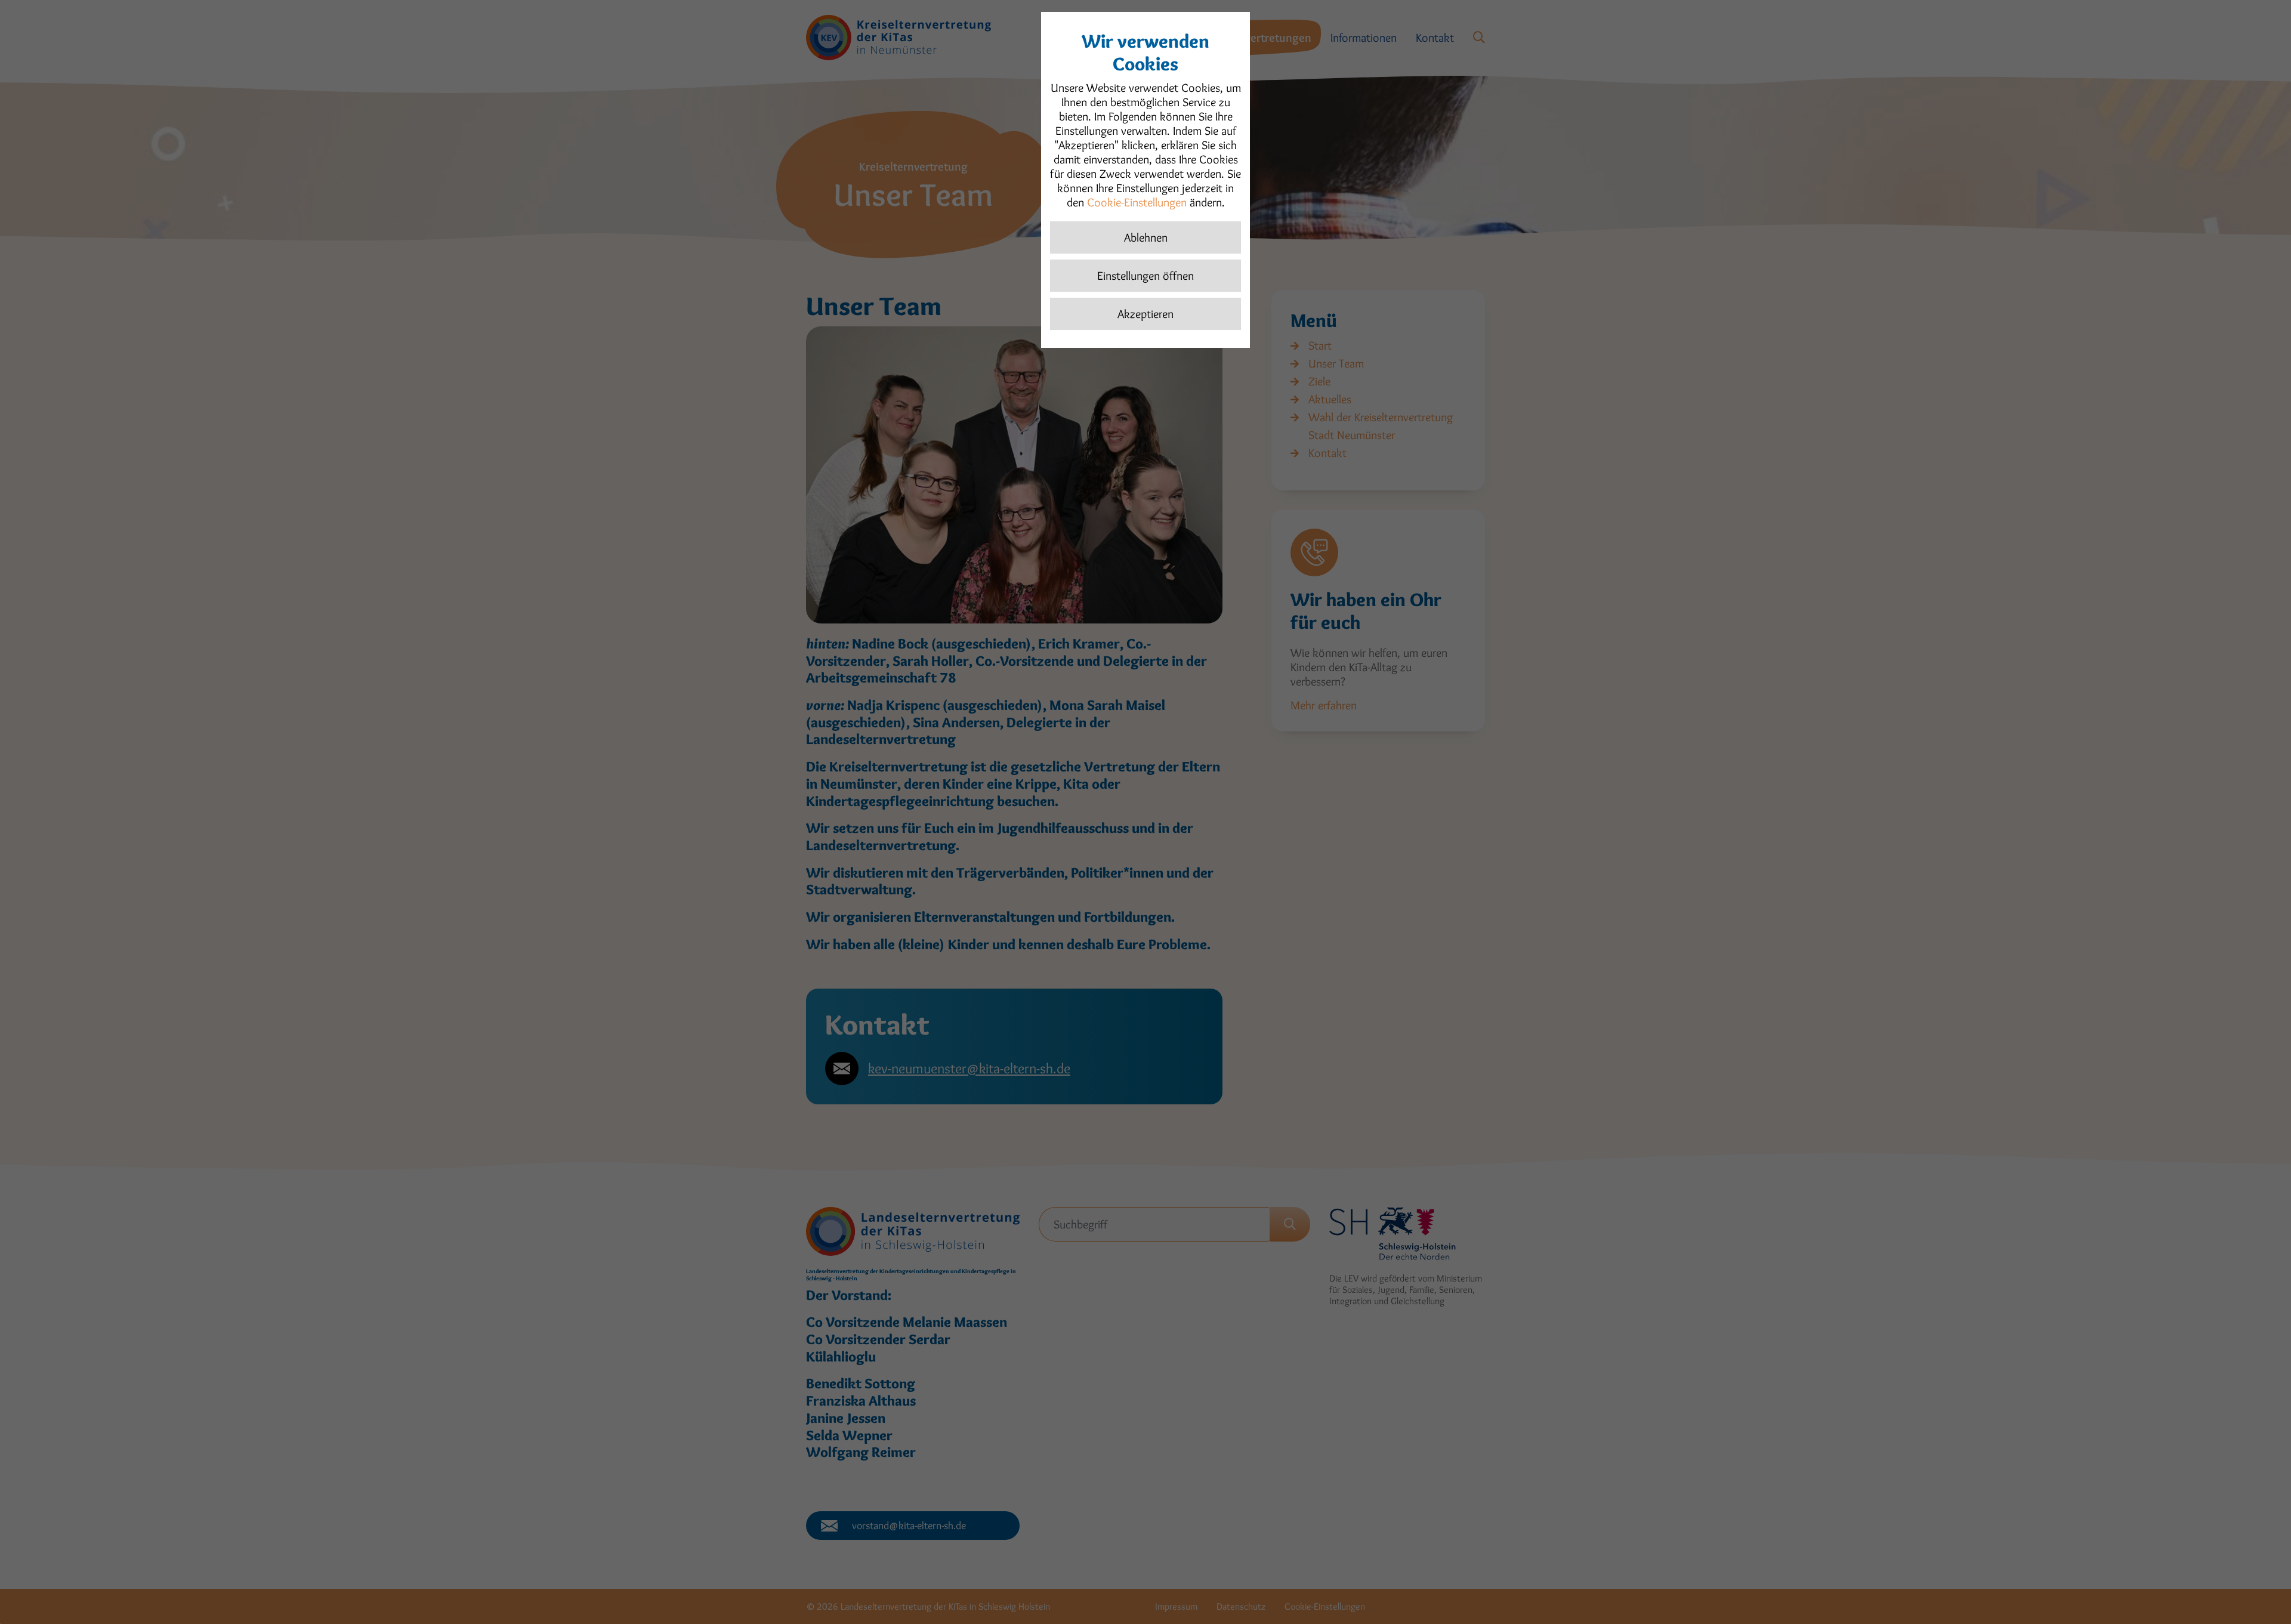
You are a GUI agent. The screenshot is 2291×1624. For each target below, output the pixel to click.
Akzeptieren (1145, 314)
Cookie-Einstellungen (1137, 202)
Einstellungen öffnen (1145, 276)
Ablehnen (1146, 237)
